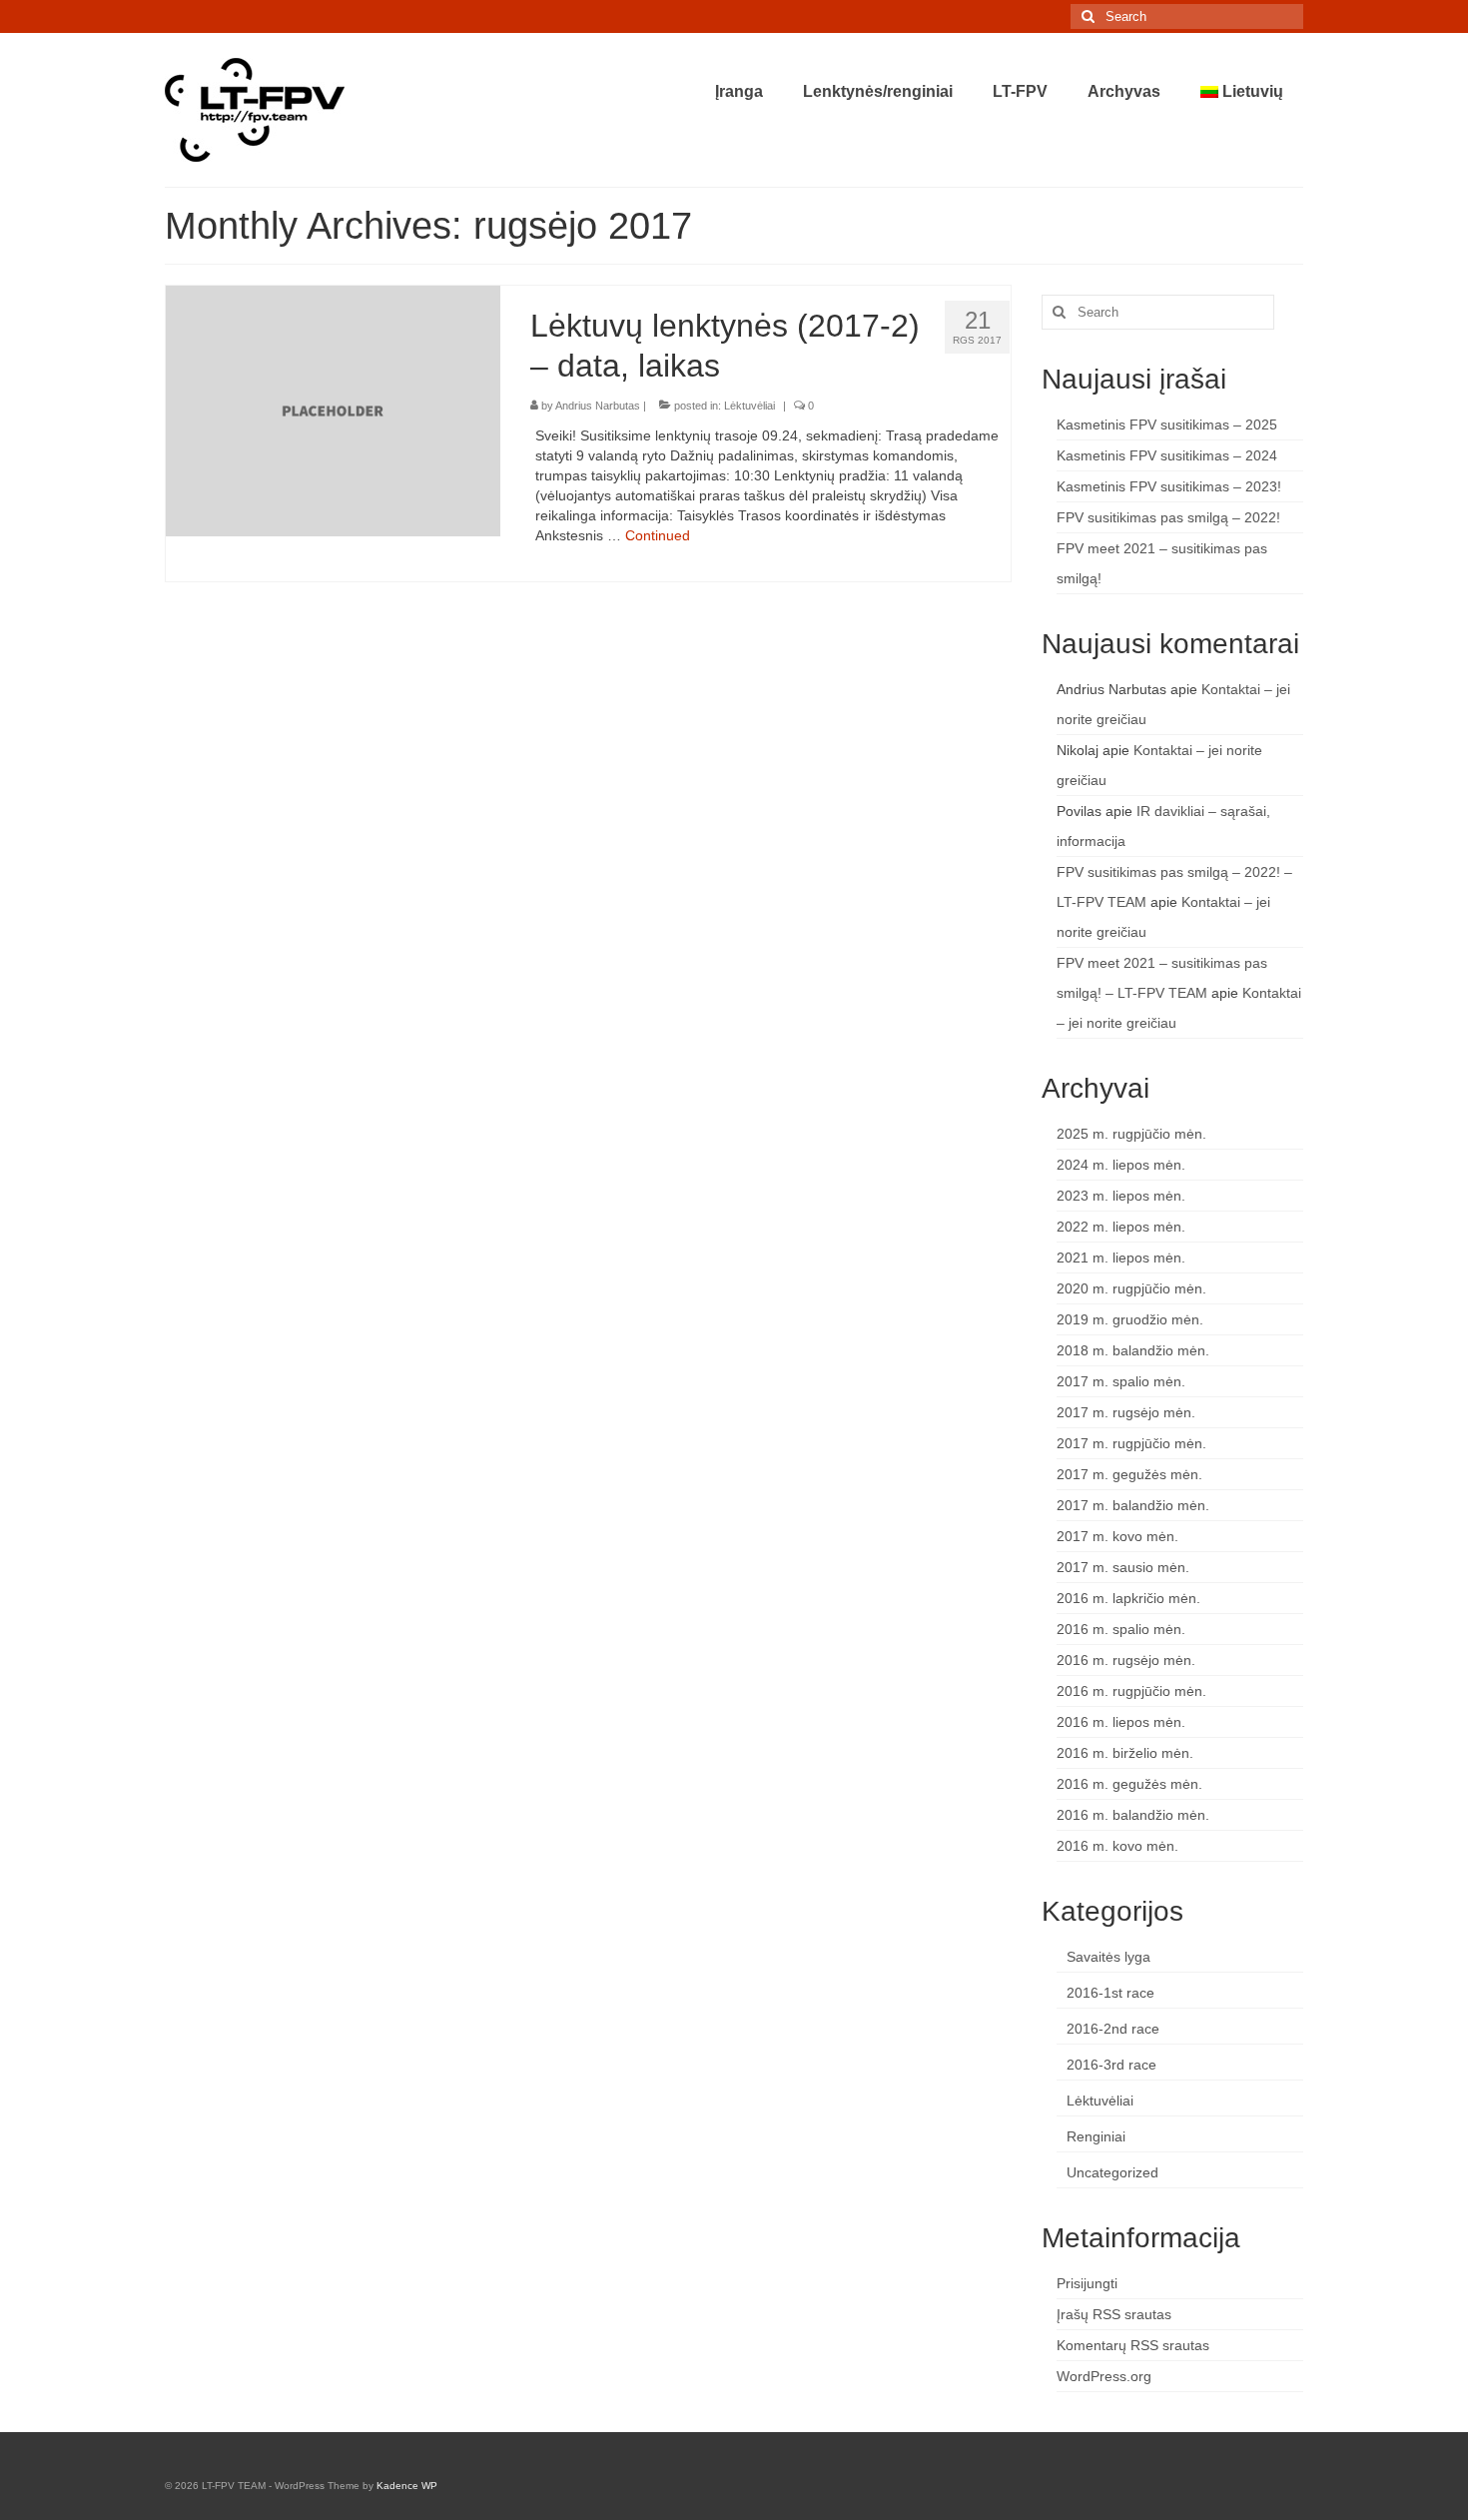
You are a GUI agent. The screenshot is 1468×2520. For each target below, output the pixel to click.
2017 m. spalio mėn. (1121, 1381)
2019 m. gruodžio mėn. (1130, 1319)
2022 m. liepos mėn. (1121, 1227)
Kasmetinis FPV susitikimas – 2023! (1169, 486)
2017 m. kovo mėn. (1117, 1536)
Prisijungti (1087, 2283)
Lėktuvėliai (749, 406)
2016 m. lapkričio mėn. (1128, 1598)
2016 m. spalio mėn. (1121, 1629)
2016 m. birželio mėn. (1125, 1753)
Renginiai (1096, 2136)
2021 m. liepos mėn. (1121, 1258)
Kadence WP (407, 2486)
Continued (658, 535)
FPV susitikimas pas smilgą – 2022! (1168, 517)
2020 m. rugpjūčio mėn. (1131, 1288)
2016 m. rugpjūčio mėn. (1131, 1691)
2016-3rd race (1111, 2065)
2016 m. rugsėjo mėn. (1126, 1660)
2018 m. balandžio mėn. (1133, 1350)
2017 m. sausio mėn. (1123, 1567)
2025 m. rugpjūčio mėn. (1131, 1134)
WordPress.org (1104, 2376)
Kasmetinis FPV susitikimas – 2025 (1167, 424)
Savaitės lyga (1108, 1957)
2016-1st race (1110, 1993)
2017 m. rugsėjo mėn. (1126, 1412)
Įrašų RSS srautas (1114, 2314)
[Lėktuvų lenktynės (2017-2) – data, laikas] (333, 410)
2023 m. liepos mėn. (1121, 1196)
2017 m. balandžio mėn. (1133, 1505)
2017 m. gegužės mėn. (1129, 1474)
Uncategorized (1112, 2172)
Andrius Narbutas (598, 406)
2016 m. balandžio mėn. (1133, 1815)
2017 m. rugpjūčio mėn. (1131, 1443)
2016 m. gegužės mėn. (1129, 1784)
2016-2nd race (1113, 2029)
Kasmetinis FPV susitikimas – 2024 (1167, 455)
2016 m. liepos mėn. (1121, 1722)
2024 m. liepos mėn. (1121, 1165)
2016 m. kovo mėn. (1117, 1846)
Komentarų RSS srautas (1133, 2345)
